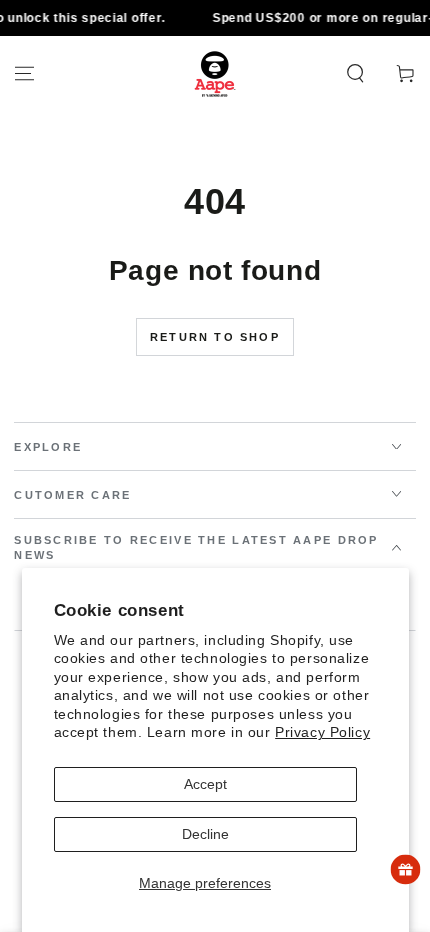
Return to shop (215, 337)
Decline (205, 834)
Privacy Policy (322, 732)
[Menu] (24, 74)
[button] (355, 74)
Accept (205, 784)
